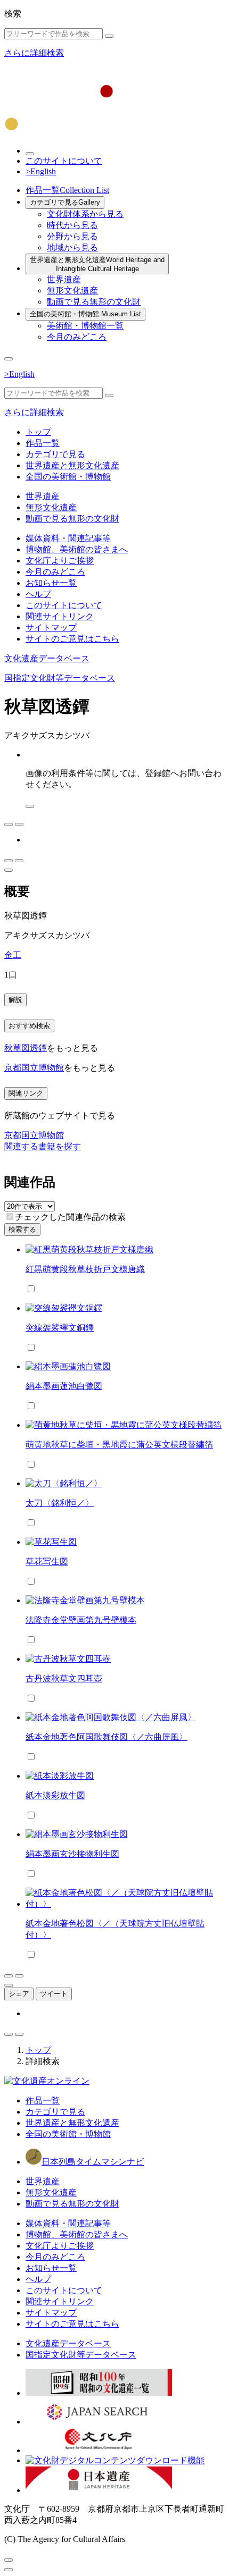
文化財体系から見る (85, 214)
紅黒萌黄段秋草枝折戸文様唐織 (85, 1269)
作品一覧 (67, 190)
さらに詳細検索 (34, 53)
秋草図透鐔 (26, 1048)
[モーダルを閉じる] (9, 2560)
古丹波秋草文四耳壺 (64, 1678)
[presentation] (10, 1217)
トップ (38, 432)
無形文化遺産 (72, 291)
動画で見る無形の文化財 (94, 302)
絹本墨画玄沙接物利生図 (72, 1854)
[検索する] (109, 36)
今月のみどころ (77, 337)
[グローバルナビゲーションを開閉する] (9, 359)
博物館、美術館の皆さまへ (77, 549)
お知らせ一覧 (51, 583)
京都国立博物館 (34, 1068)
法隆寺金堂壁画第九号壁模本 (81, 1620)
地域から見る (72, 247)
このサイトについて (64, 161)
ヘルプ (38, 594)
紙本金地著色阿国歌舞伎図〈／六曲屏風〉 (107, 1737)
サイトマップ (51, 628)
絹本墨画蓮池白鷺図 (64, 1386)
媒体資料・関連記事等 (68, 538)
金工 (13, 955)
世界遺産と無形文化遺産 (97, 264)
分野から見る (72, 236)
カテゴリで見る (65, 202)
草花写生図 (47, 1561)
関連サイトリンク (60, 616)
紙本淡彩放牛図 (55, 1795)
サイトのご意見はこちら (72, 639)
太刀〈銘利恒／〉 (60, 1503)
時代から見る (72, 225)
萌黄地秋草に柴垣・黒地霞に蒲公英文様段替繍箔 (119, 1445)
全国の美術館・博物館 (85, 314)
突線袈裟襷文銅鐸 (60, 1328)
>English (41, 171)
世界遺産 (64, 279)
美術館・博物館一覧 (85, 326)
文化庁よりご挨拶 (60, 561)
